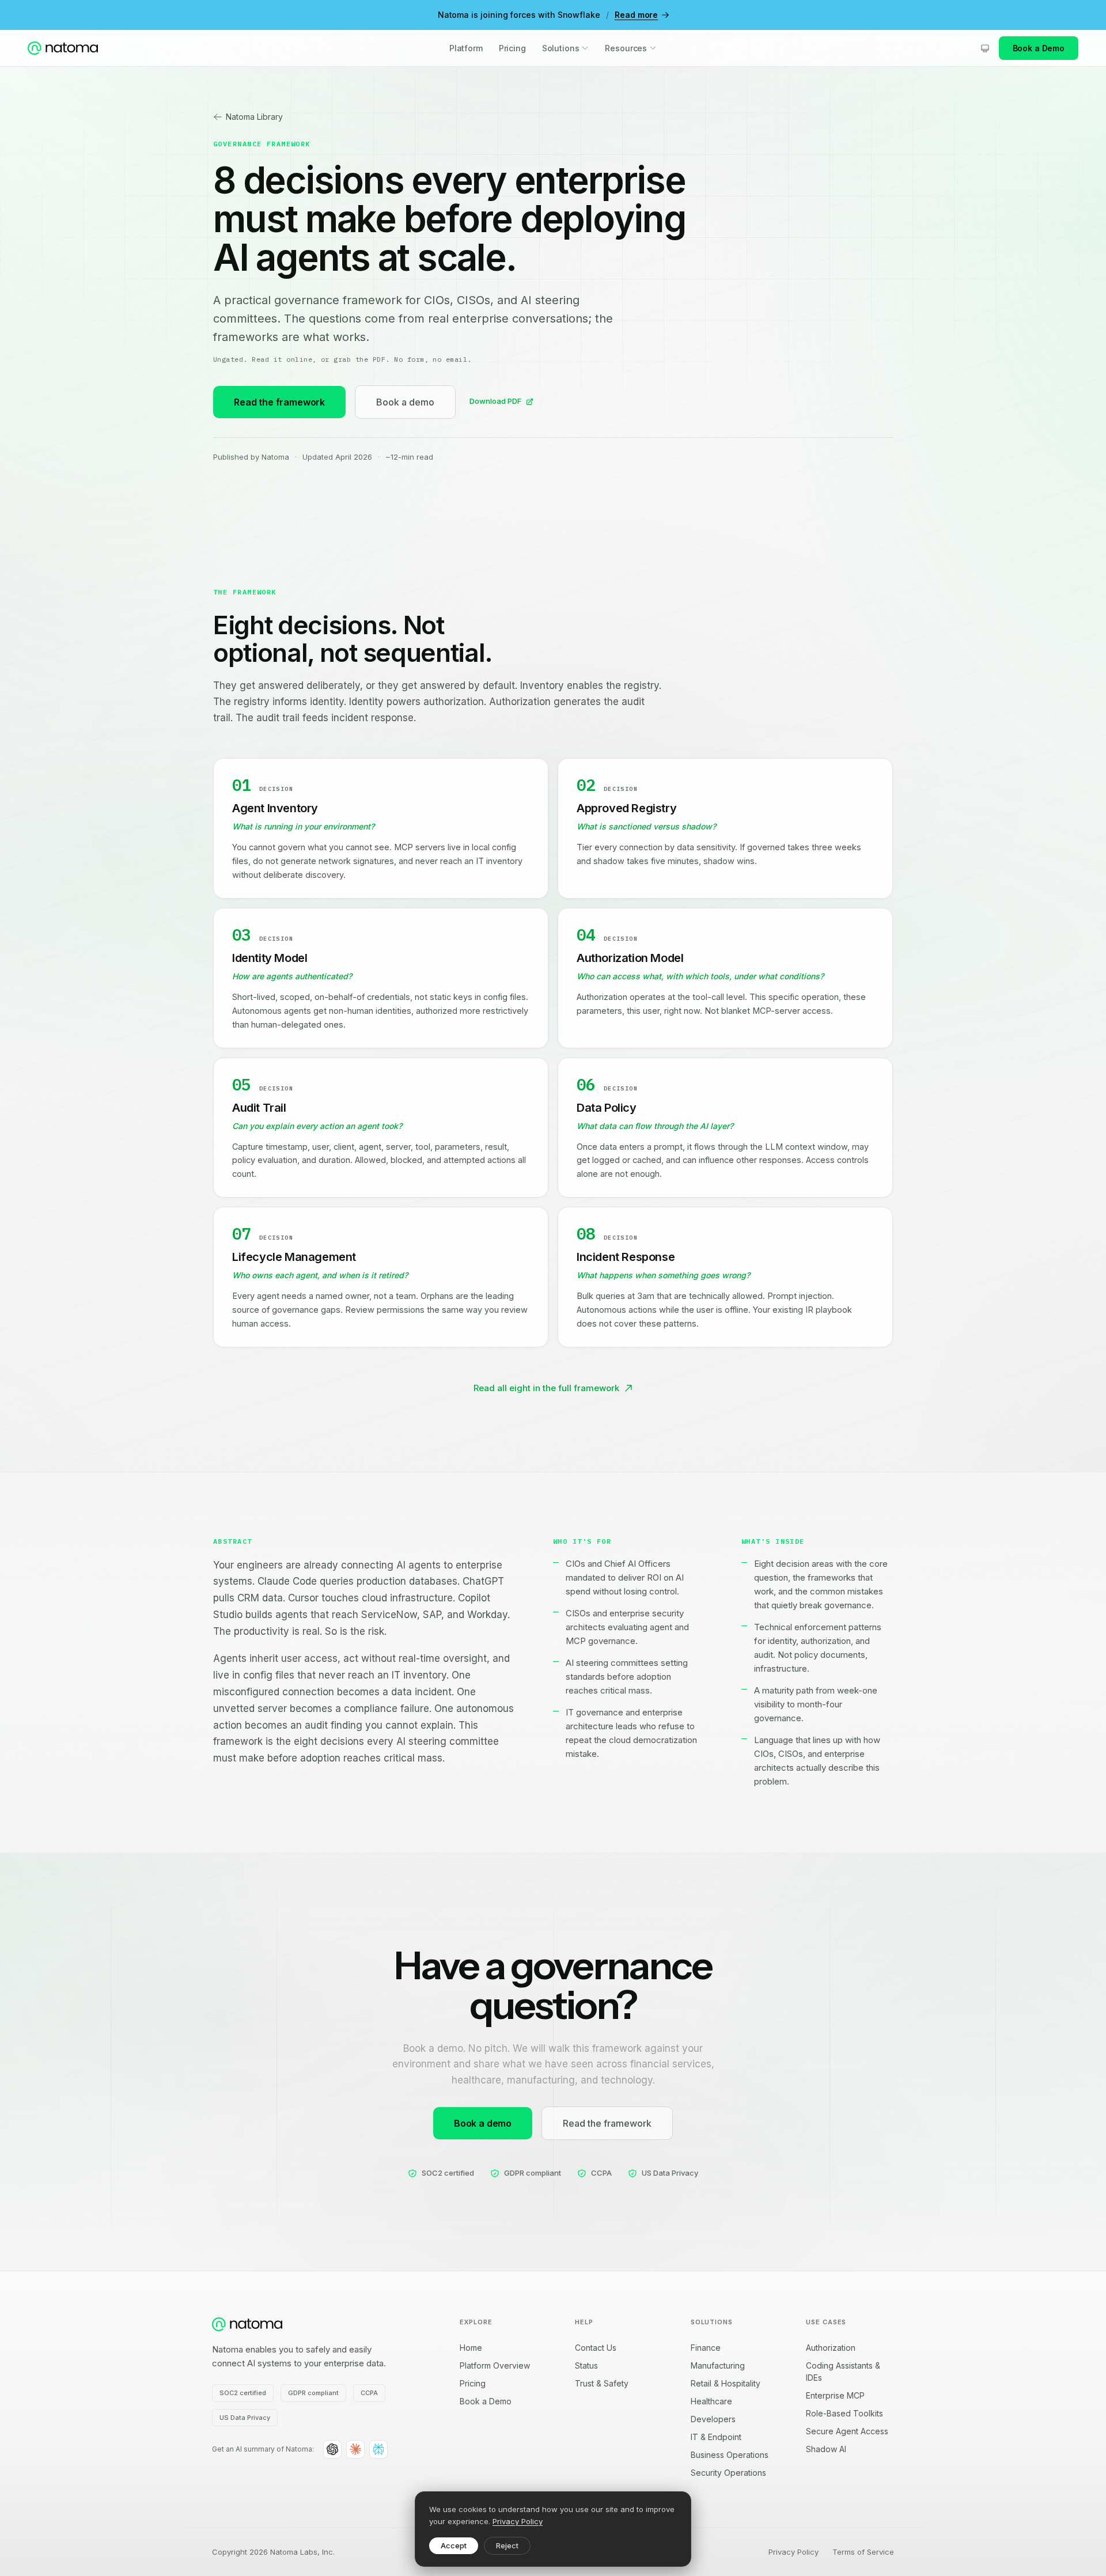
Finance (706, 2348)
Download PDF (495, 401)
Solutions (561, 48)
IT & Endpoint (716, 2437)
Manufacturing (718, 2365)
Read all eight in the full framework (546, 1388)
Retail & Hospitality (726, 2383)
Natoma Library (254, 117)
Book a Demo (1039, 48)
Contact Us (596, 2348)
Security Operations (728, 2473)
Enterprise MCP (835, 2395)
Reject (507, 2545)
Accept (454, 2545)
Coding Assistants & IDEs (843, 2372)
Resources (626, 48)
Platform (466, 48)
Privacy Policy (518, 2521)
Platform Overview (495, 2365)
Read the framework (279, 402)
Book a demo (405, 402)
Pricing (512, 48)
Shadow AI (826, 2449)
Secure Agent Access (847, 2431)
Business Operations (730, 2455)
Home (471, 2348)
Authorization (831, 2348)
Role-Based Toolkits (844, 2413)
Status (586, 2365)
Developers (713, 2419)
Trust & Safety (602, 2383)
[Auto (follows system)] (985, 48)
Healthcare (711, 2401)
